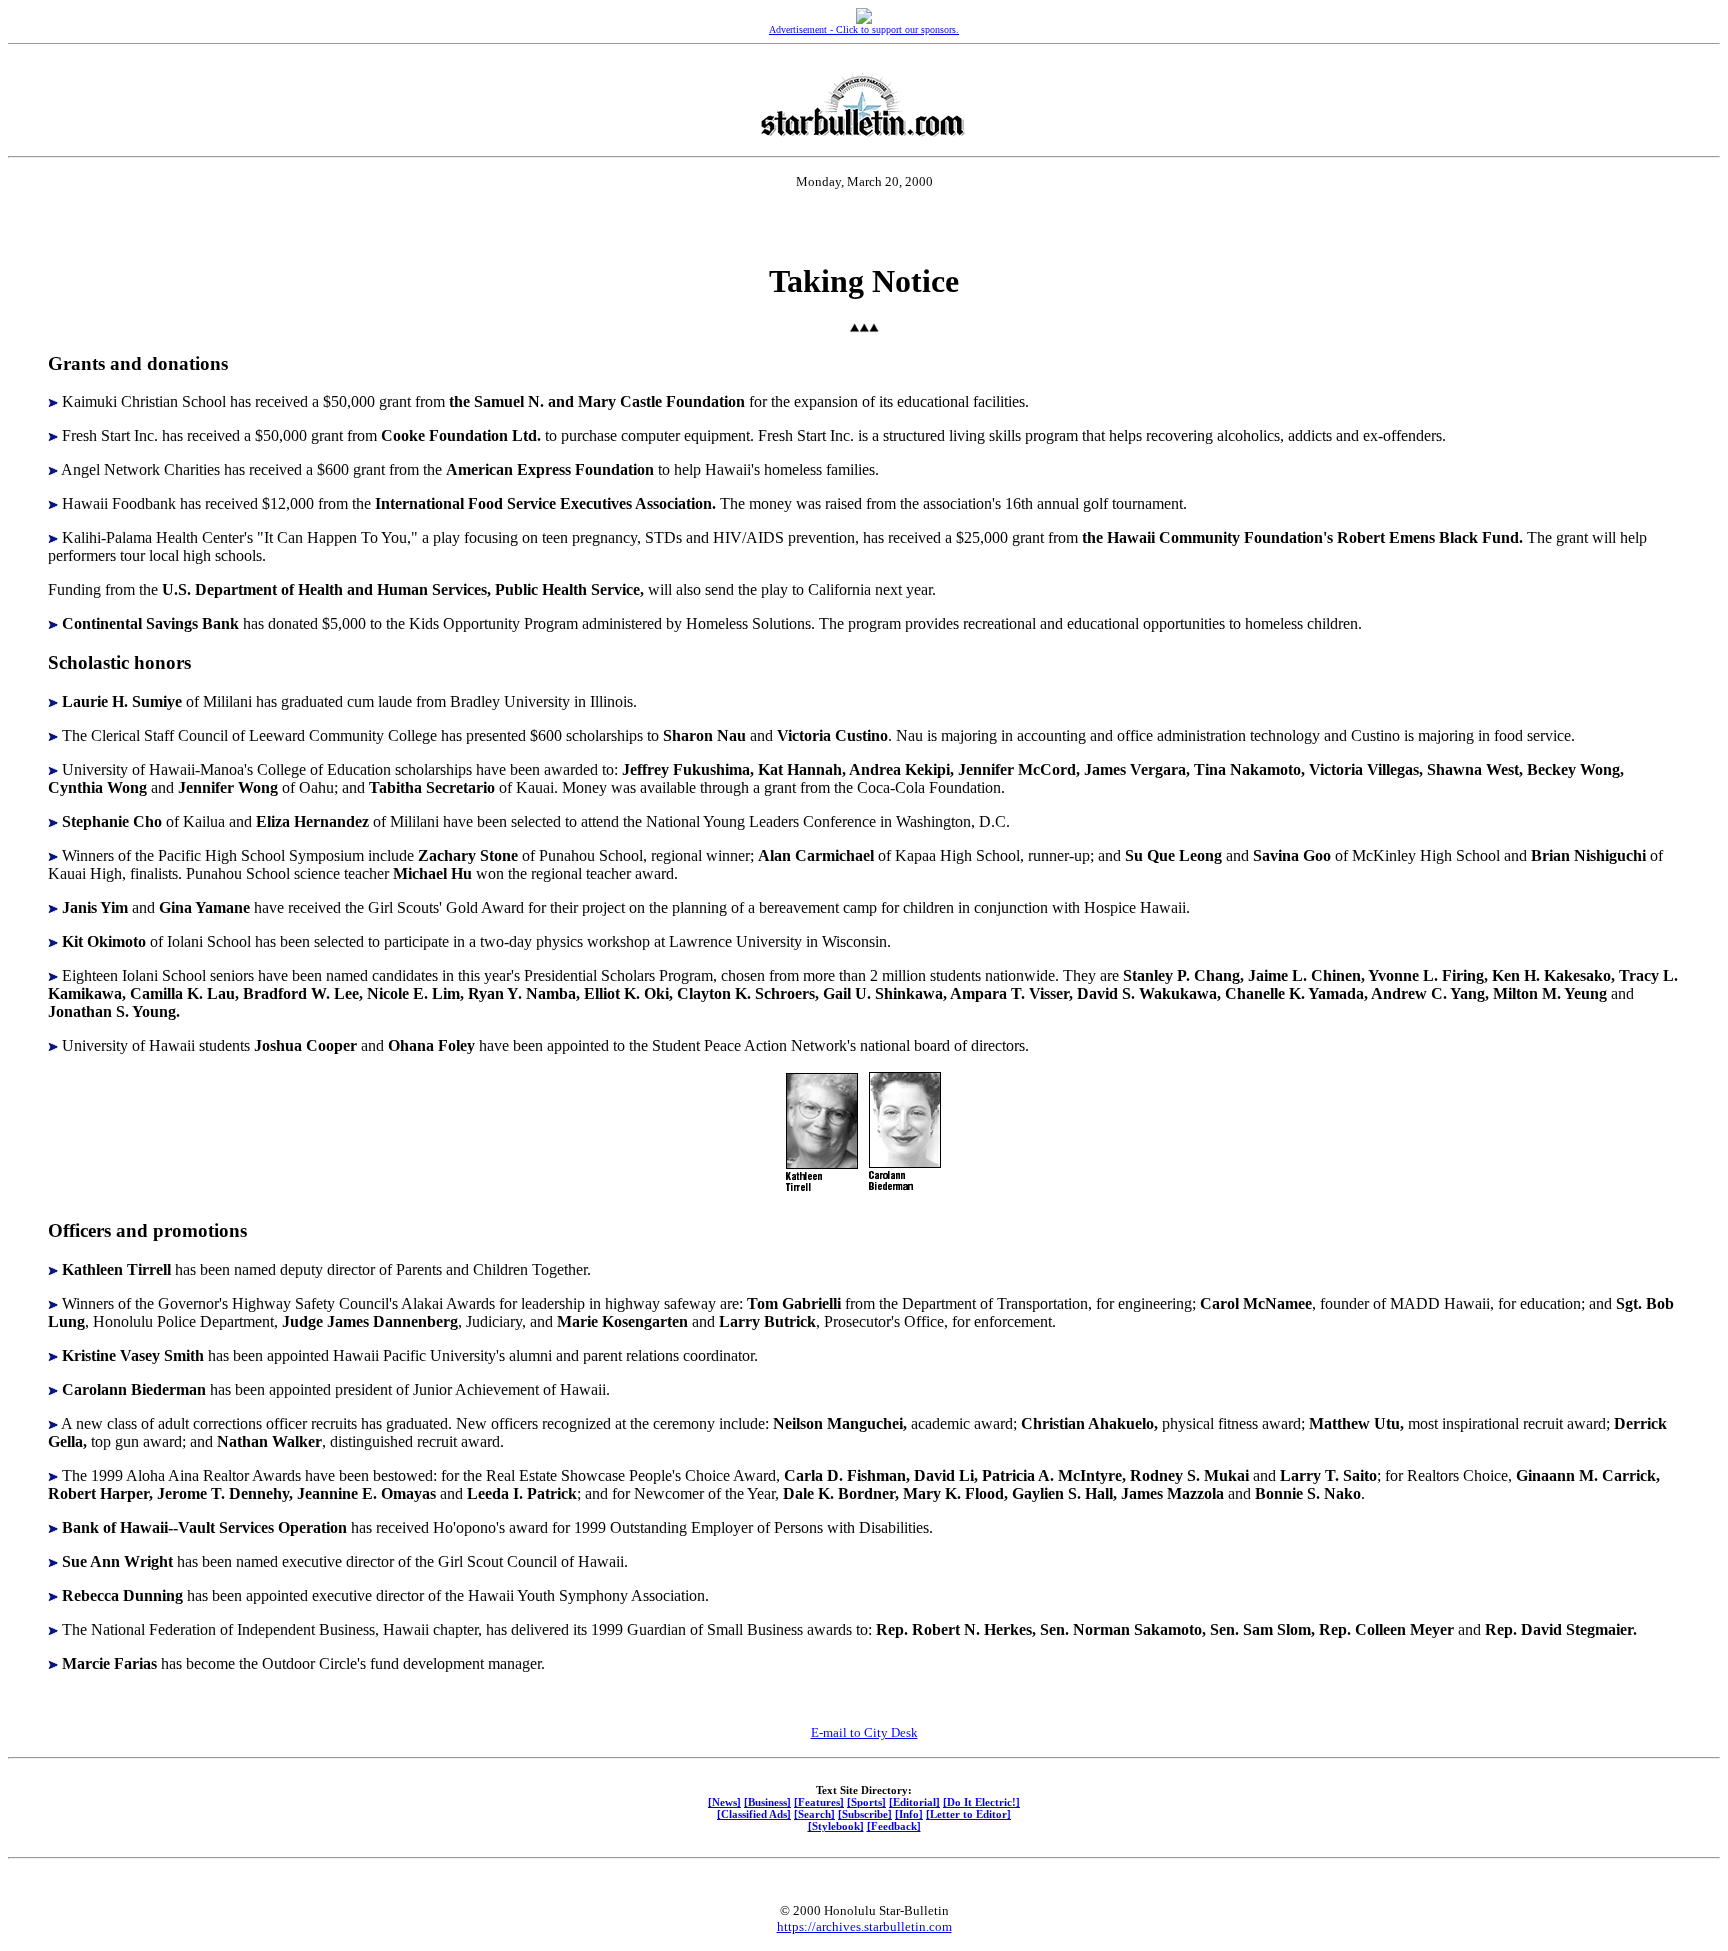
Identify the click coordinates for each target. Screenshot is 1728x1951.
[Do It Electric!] (981, 1802)
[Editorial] (914, 1802)
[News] (724, 1802)
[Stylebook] (836, 1826)
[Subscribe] (865, 1814)
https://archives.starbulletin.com (864, 1926)
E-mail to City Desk (864, 1732)
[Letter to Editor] (968, 1814)
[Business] (767, 1802)
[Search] (814, 1814)
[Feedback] (894, 1826)
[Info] (909, 1814)
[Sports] (866, 1802)
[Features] (819, 1802)
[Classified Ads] (754, 1814)
